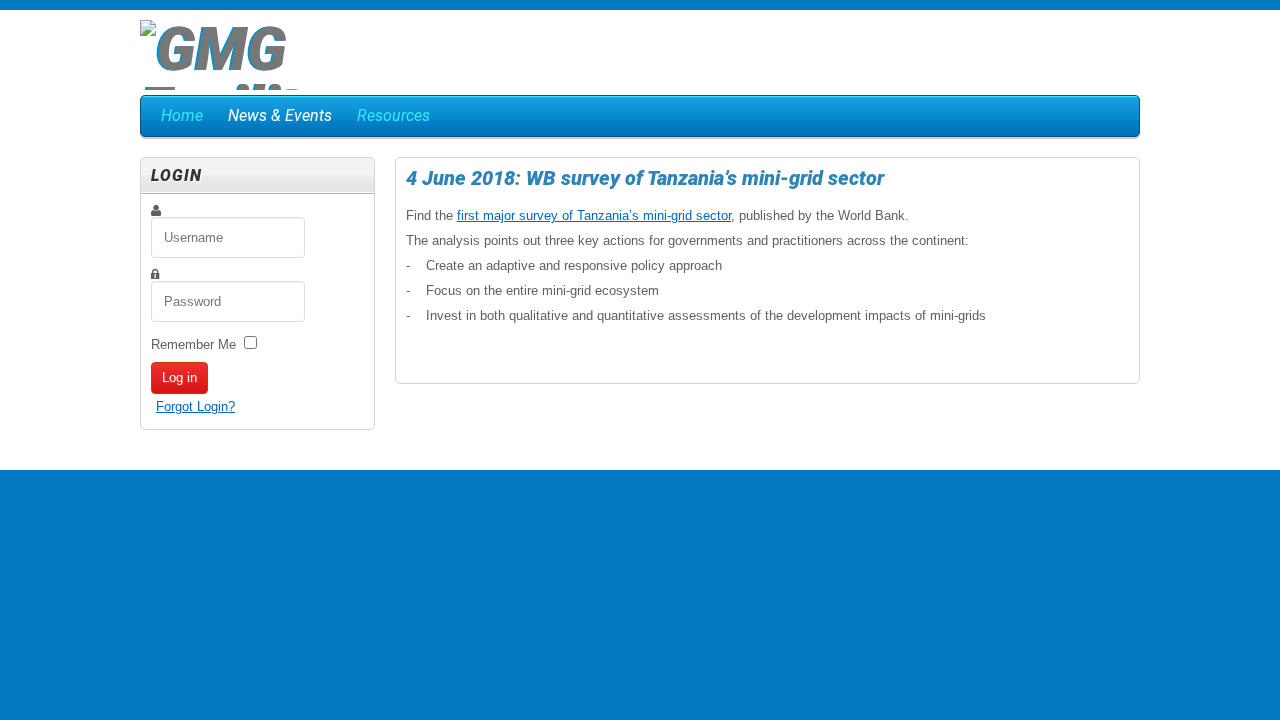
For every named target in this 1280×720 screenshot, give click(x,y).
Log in (179, 377)
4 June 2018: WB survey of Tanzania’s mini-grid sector (645, 178)
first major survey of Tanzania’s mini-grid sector (594, 215)
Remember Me (193, 344)
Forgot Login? (195, 406)
